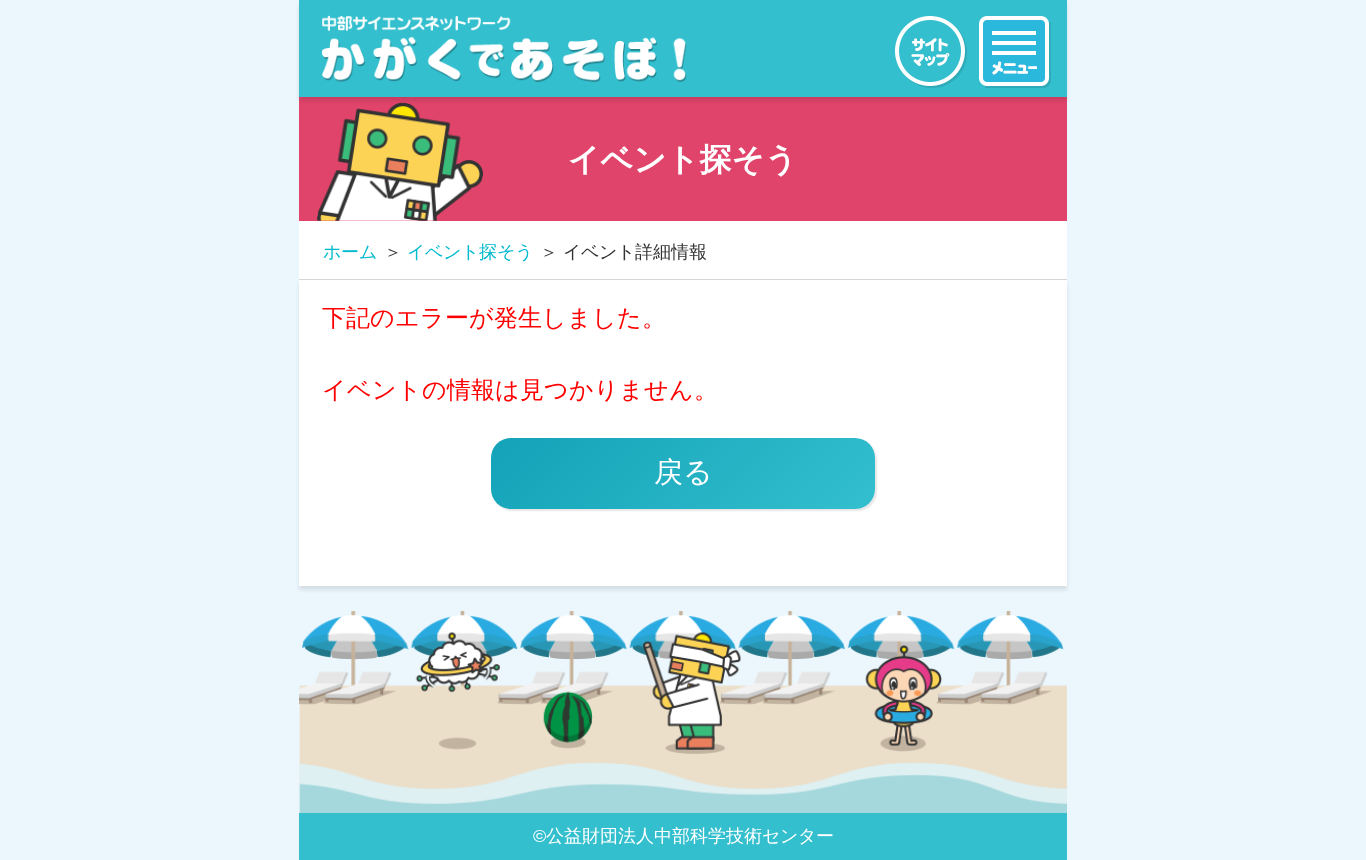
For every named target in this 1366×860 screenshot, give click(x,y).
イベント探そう (470, 252)
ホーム (350, 252)
